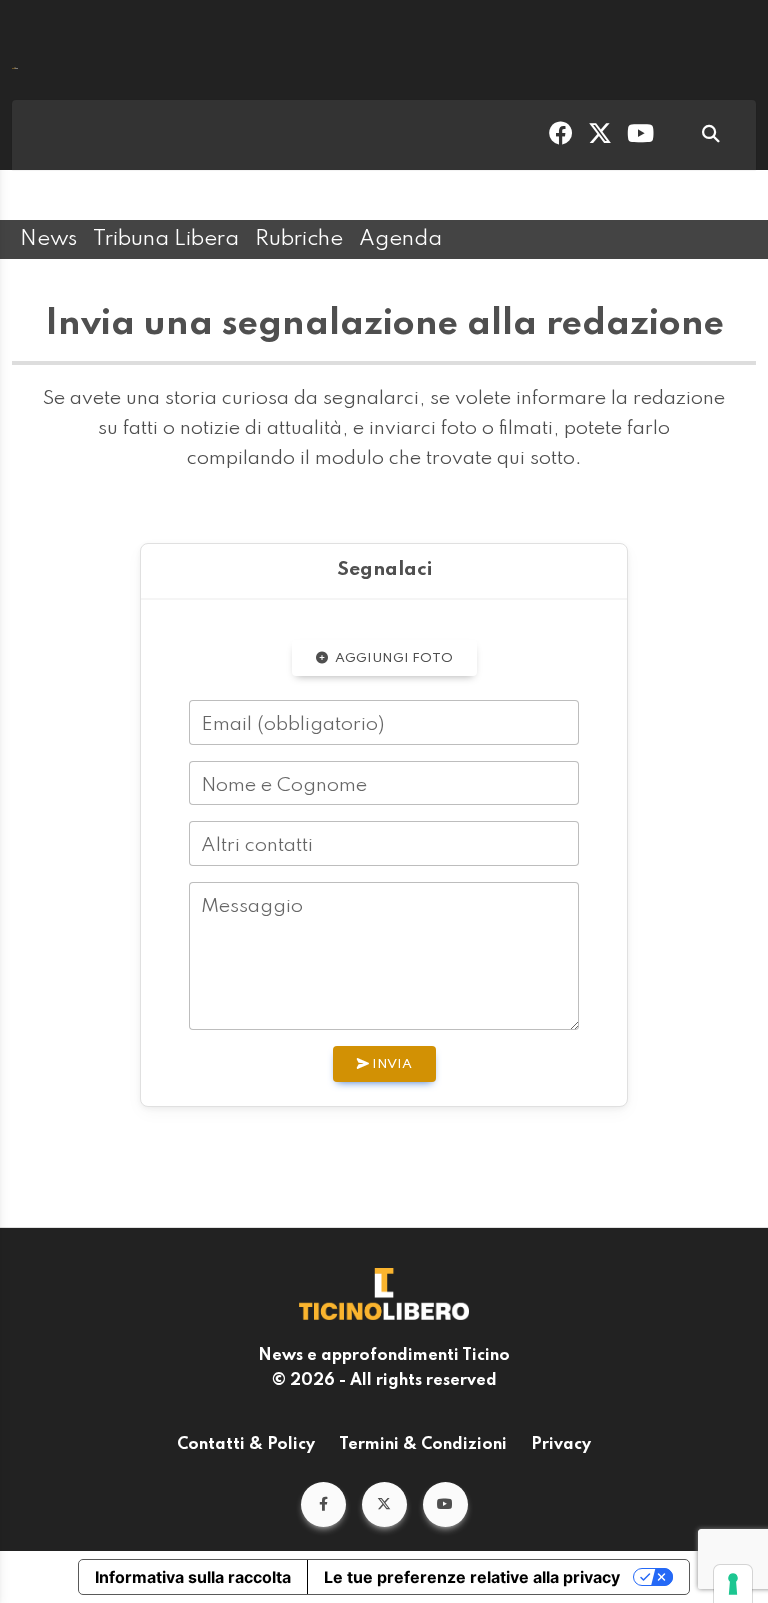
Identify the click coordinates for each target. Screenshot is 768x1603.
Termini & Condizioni (423, 1445)
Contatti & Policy (246, 1445)
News (48, 239)
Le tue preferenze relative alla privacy (472, 1577)
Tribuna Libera (166, 239)
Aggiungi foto (392, 658)
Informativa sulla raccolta (193, 1577)
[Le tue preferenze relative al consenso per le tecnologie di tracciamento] (733, 1584)
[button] (323, 1504)
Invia (390, 1064)
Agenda (400, 239)
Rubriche (299, 239)
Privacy (561, 1445)
